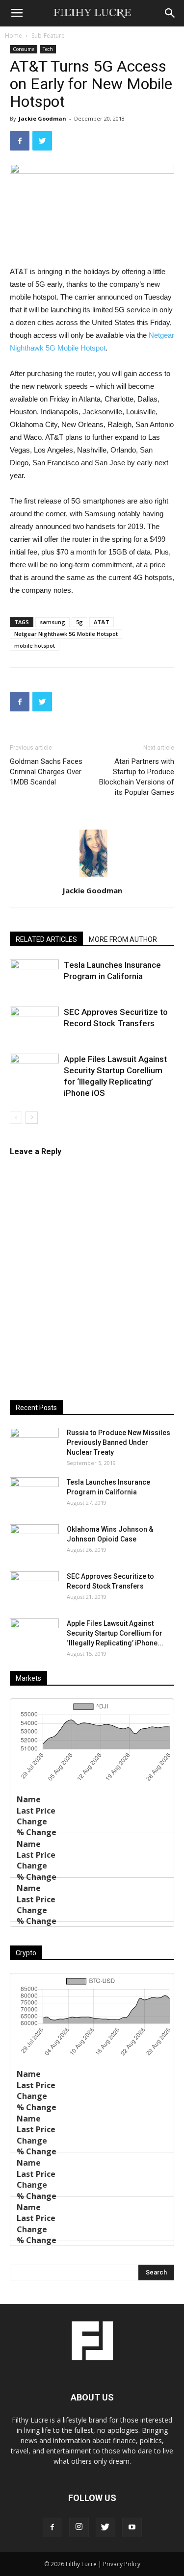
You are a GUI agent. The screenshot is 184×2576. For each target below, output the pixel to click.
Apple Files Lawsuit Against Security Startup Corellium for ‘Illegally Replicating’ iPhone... (115, 1633)
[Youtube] (132, 2527)
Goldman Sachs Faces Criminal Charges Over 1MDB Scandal (46, 772)
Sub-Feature (48, 36)
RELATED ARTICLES (46, 939)
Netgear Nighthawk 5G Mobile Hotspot (66, 634)
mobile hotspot (35, 645)
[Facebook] (53, 2527)
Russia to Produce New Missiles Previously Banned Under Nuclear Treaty (118, 1442)
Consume (24, 49)
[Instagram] (79, 2527)
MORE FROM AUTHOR (123, 939)
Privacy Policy (122, 2564)
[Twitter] (105, 2527)
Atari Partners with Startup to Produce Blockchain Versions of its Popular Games (137, 777)
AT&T (102, 622)
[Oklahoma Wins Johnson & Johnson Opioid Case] (34, 1541)
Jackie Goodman (42, 118)
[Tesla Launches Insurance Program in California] (34, 976)
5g (79, 622)
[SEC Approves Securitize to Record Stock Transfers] (34, 1023)
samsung (53, 622)
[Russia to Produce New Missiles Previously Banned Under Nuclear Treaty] (34, 1445)
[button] (170, 13)
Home (13, 36)
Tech (48, 49)
